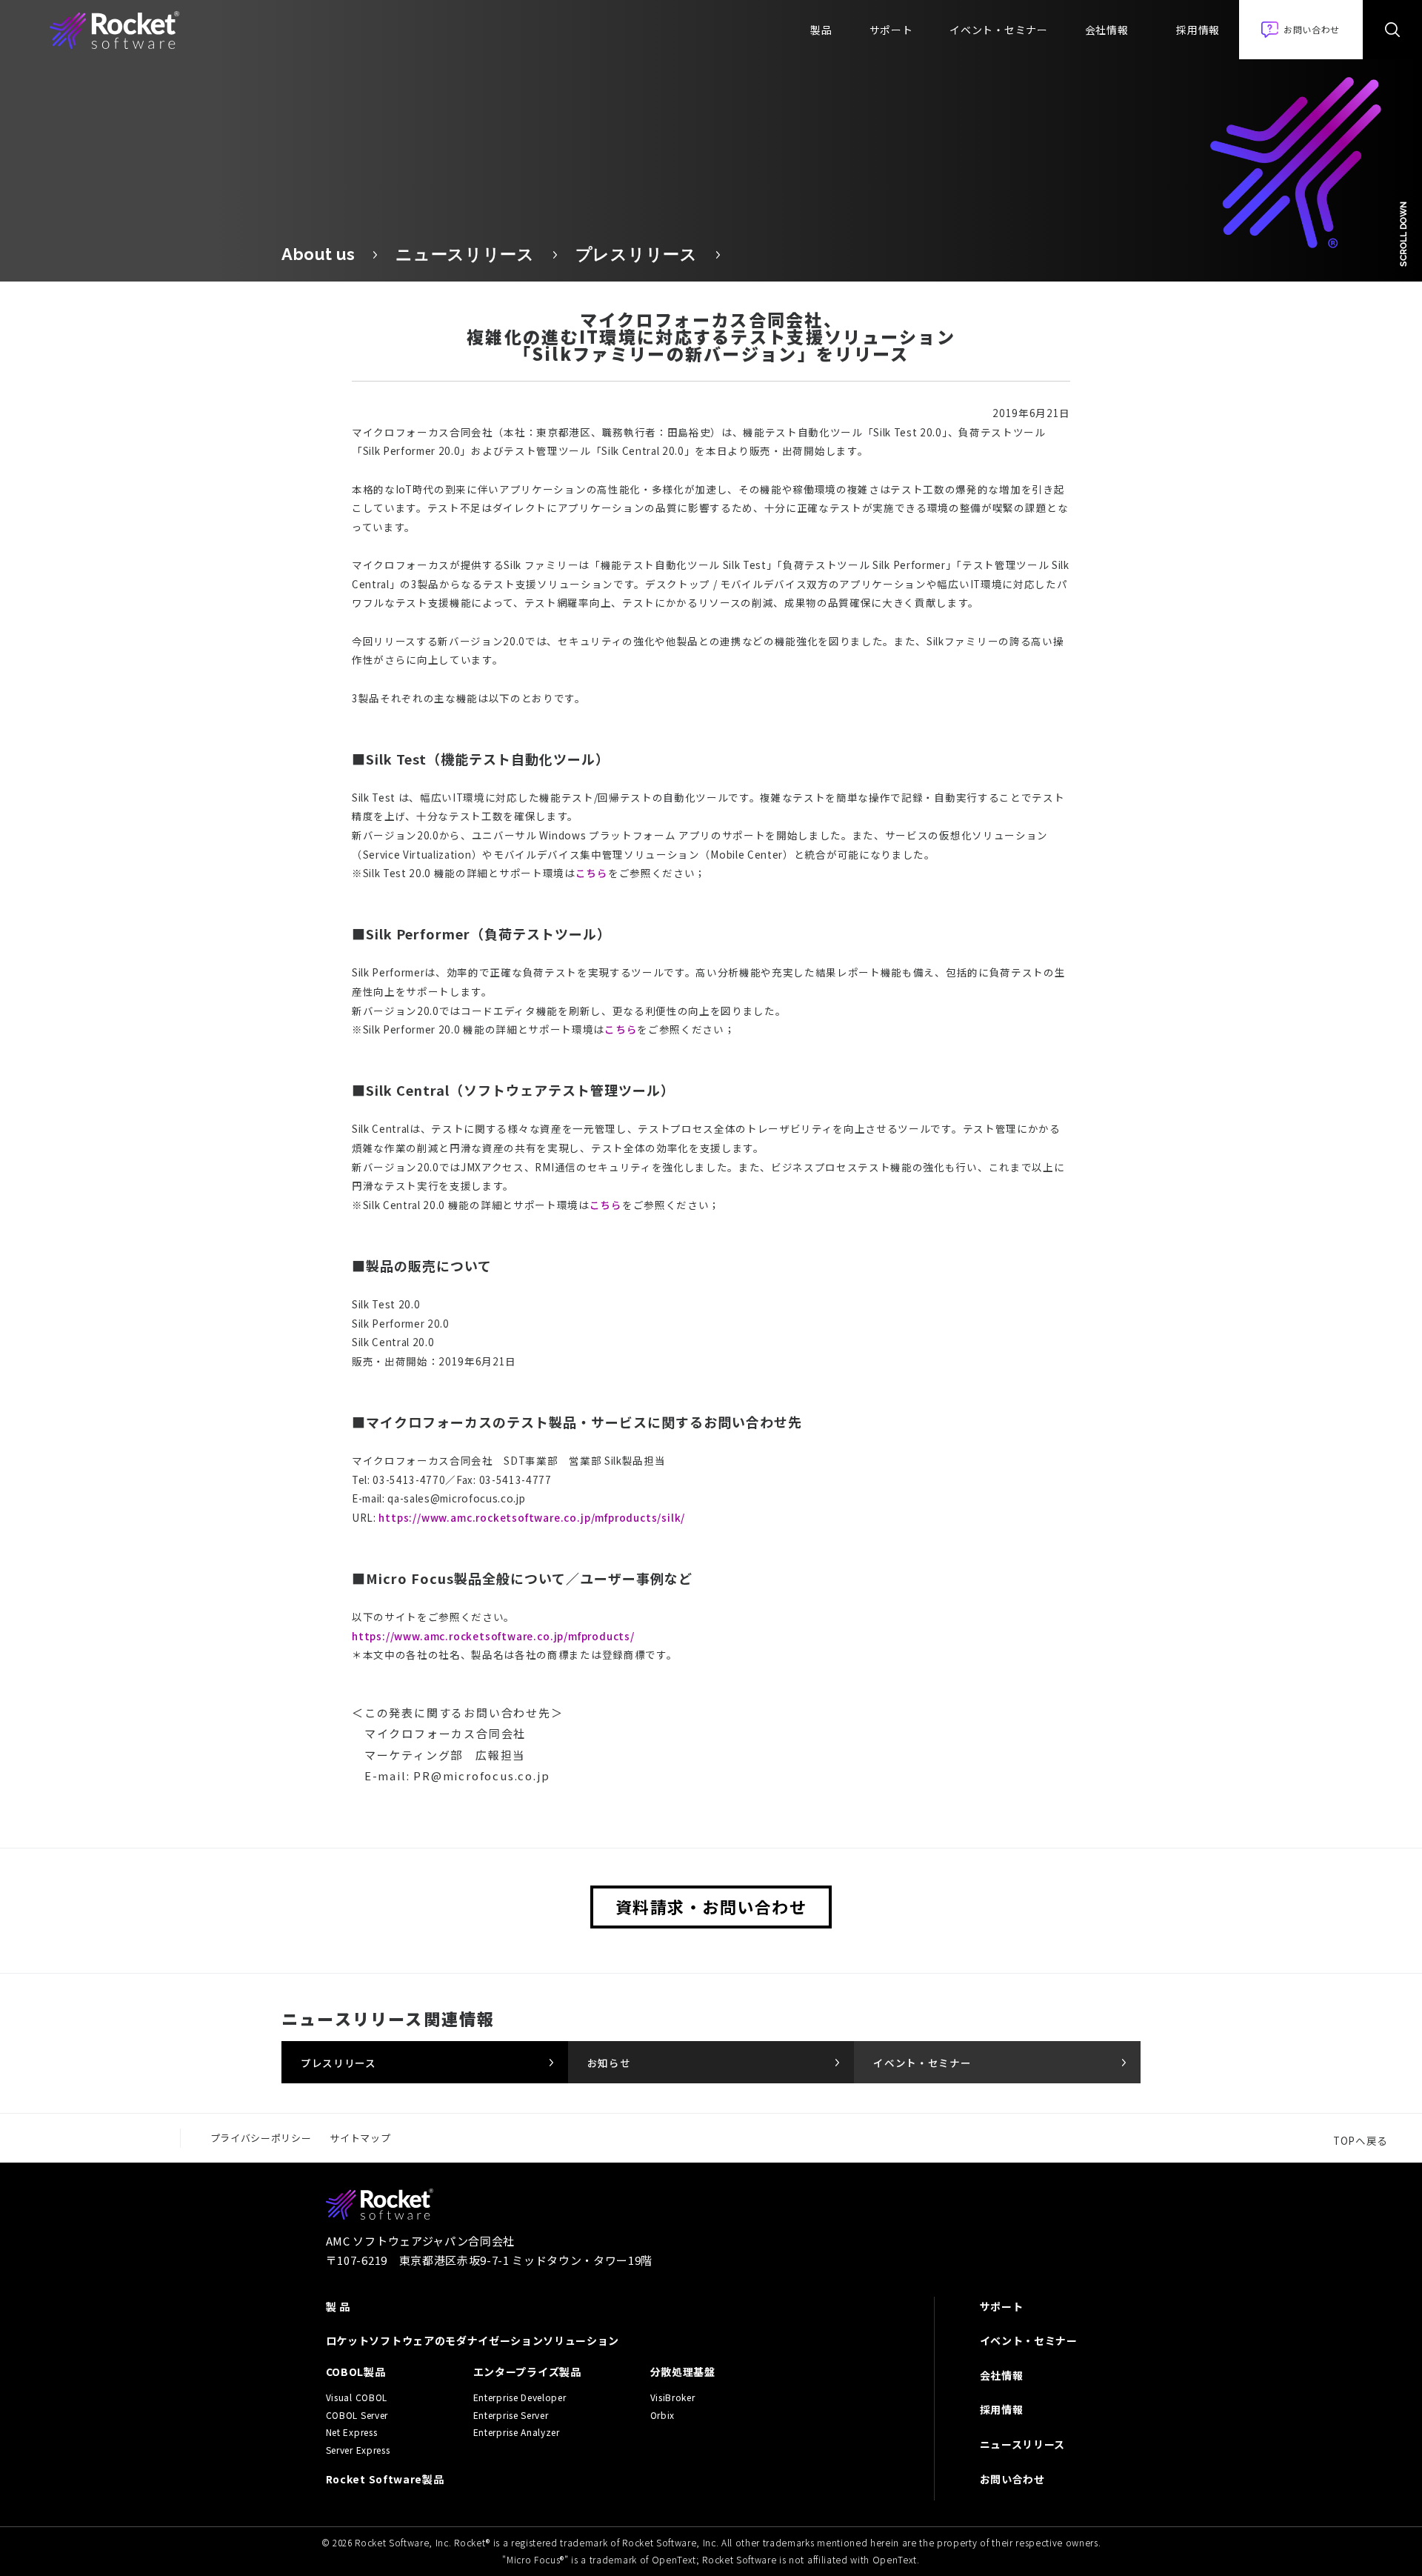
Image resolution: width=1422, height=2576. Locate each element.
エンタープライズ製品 (527, 2372)
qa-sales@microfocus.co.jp (456, 1498)
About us (318, 254)
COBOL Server (357, 2415)
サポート (891, 30)
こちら (592, 873)
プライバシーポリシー (261, 2138)
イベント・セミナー (998, 30)
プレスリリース (637, 254)
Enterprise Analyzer (517, 2432)
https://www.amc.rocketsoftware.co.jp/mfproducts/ (493, 1636)
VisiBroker (673, 2397)
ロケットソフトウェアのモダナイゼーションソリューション (473, 2340)
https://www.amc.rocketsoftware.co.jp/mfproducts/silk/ (532, 1517)
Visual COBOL (357, 2397)
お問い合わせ (1012, 2479)
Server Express (358, 2450)
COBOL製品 (356, 2372)
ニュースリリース (465, 254)
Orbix (662, 2415)
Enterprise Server (511, 2415)
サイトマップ (360, 2138)
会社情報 (1107, 30)
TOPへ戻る (1361, 2140)
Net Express (351, 2432)
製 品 (338, 2306)
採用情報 (1198, 30)
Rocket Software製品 (385, 2479)
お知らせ (609, 2063)
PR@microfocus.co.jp (481, 1775)
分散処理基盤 (683, 2372)
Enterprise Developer (520, 2397)
